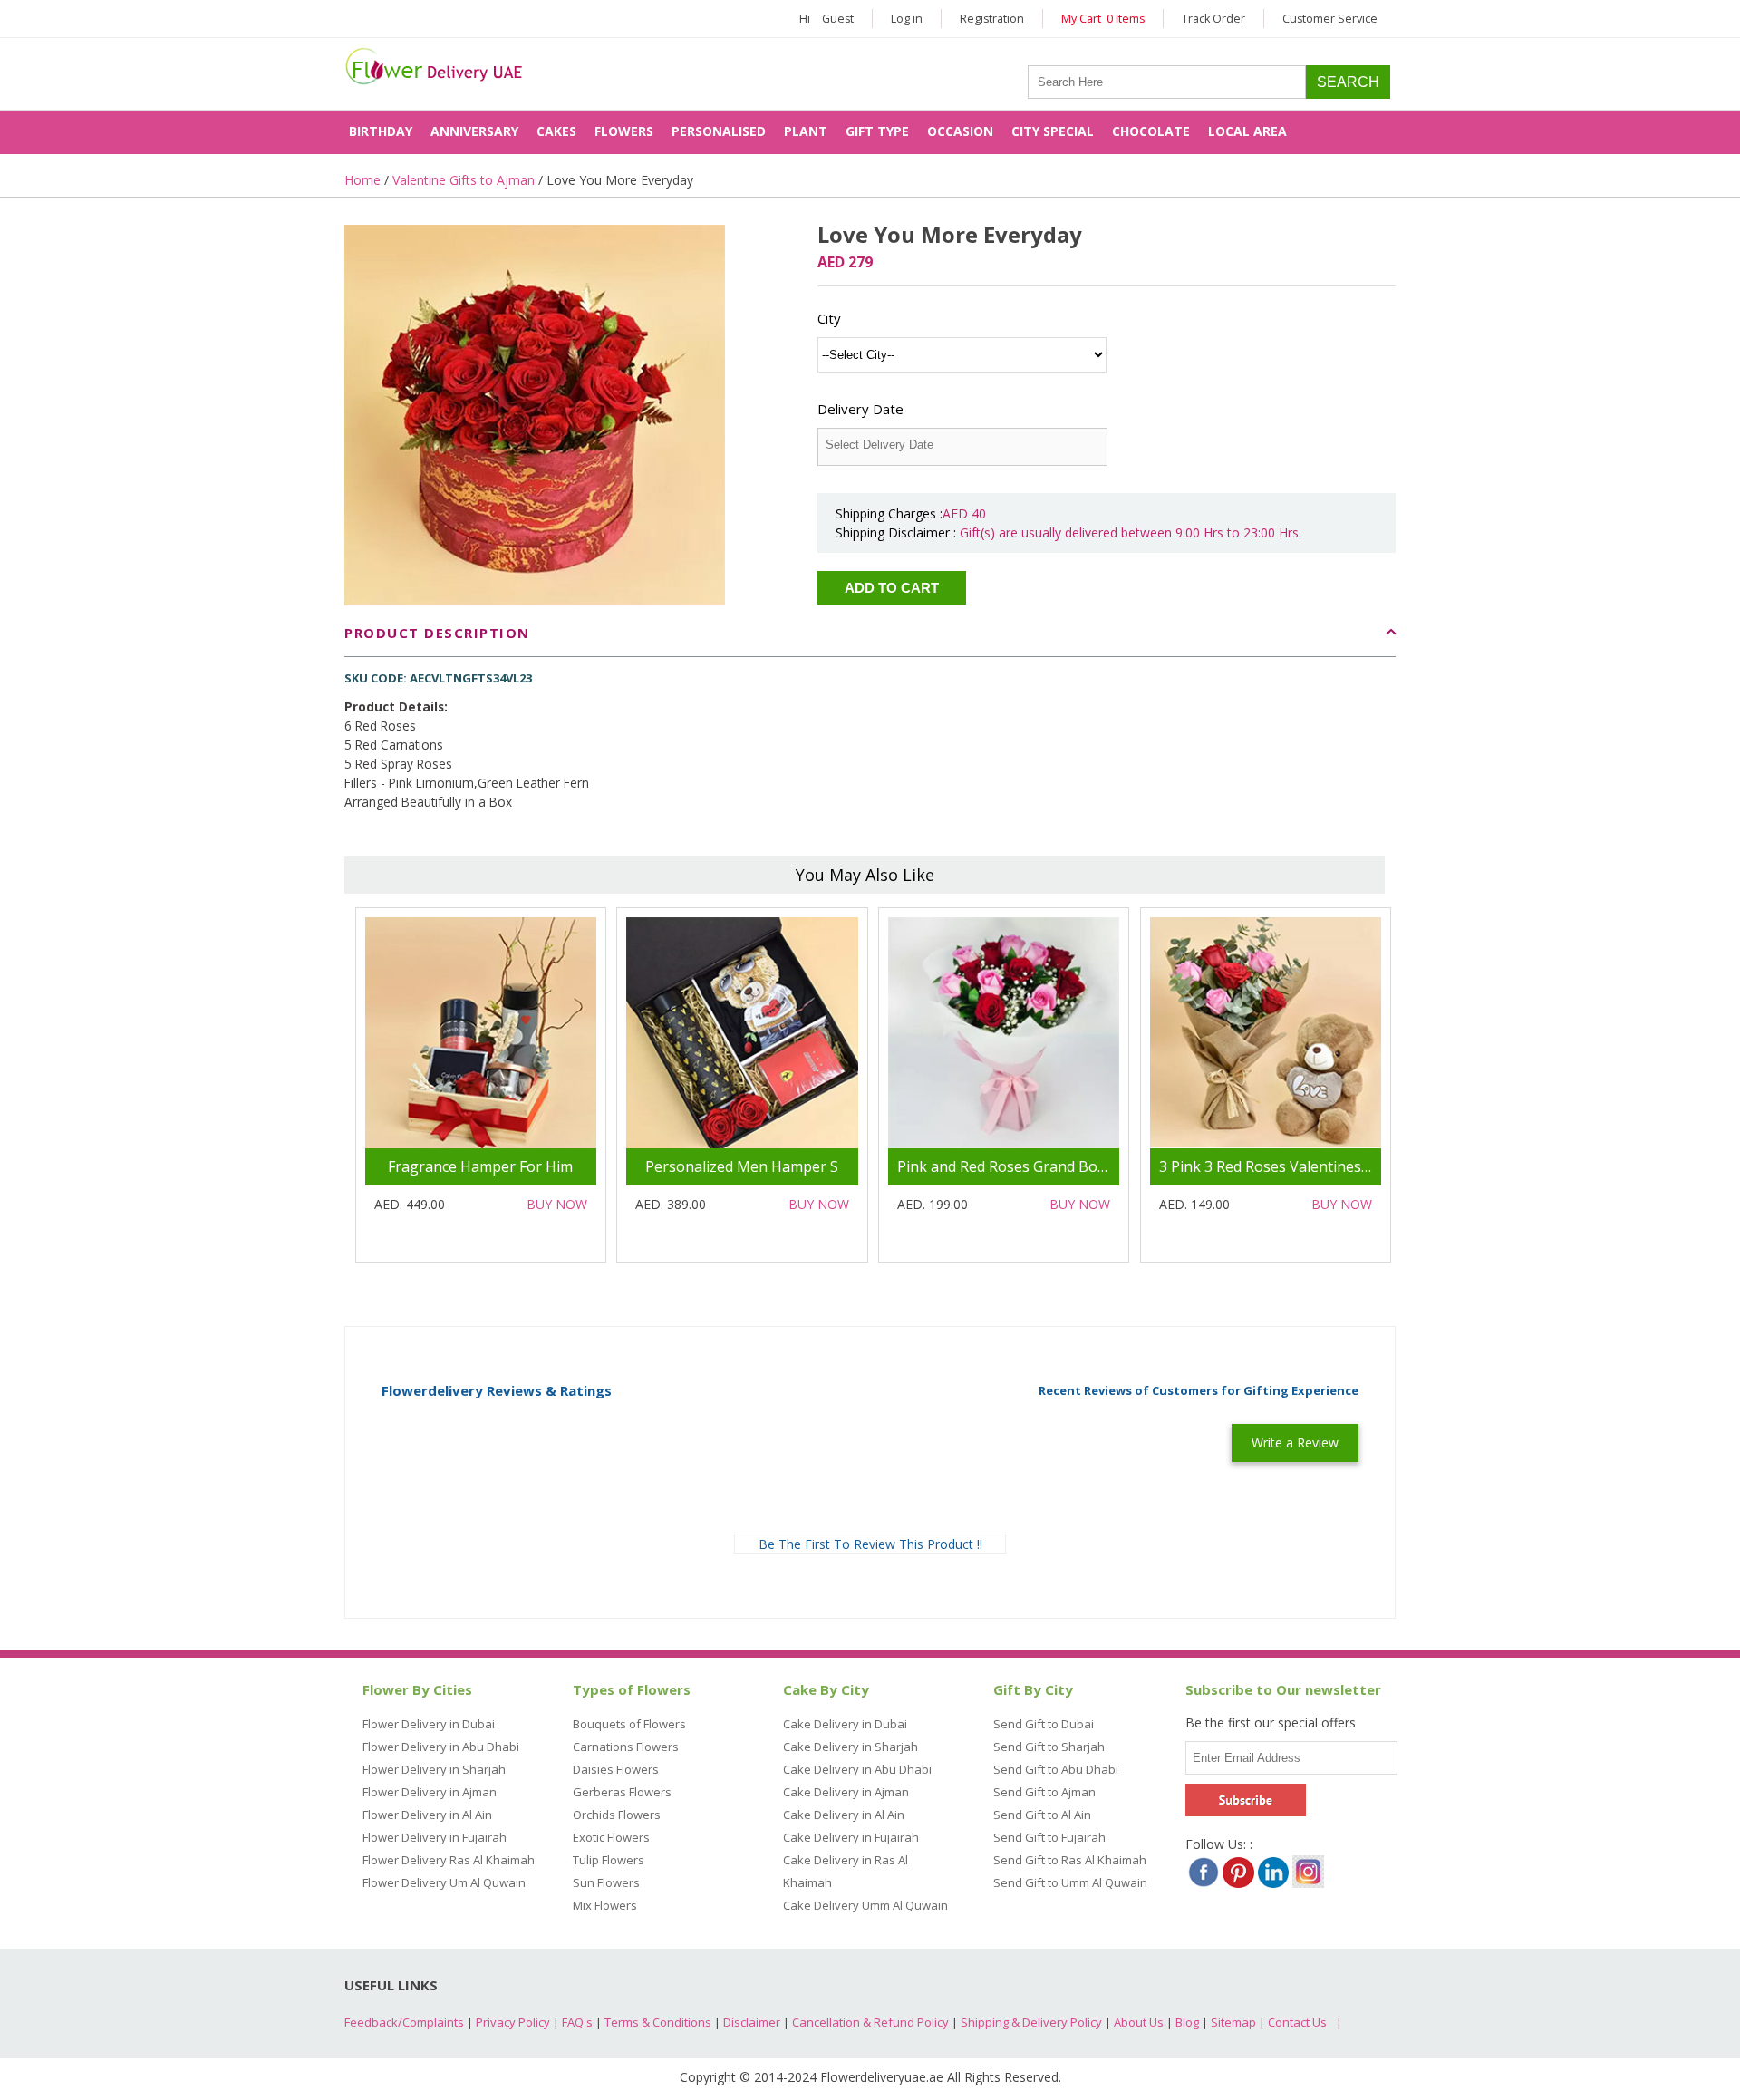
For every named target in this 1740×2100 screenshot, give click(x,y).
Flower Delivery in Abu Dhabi (441, 1747)
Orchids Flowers (617, 1815)
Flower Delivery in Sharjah (434, 1769)
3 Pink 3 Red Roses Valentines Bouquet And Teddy (1329, 1166)
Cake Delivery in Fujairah (851, 1837)
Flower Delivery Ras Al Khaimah (449, 1860)
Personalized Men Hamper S (742, 1166)
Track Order (1213, 19)
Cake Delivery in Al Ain (844, 1815)
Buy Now (557, 1204)
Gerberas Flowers (622, 1792)
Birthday (381, 131)
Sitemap (1233, 2022)
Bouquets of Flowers (629, 1724)
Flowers (624, 131)
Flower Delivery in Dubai (429, 1724)
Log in (907, 19)
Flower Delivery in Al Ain (427, 1815)
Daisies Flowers (616, 1769)
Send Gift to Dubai (1044, 1724)
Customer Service (1330, 19)
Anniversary (474, 131)
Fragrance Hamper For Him (480, 1166)
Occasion (960, 131)
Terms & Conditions (658, 2022)
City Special (1053, 131)
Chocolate (1151, 131)
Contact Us (1297, 2022)
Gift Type (877, 131)
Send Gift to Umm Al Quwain (1070, 1882)
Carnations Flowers (626, 1747)
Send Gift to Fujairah (1049, 1837)
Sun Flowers (606, 1882)
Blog (1187, 2022)
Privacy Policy (513, 2022)
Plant (806, 131)
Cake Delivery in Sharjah (851, 1747)
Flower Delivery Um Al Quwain (444, 1882)
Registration (992, 19)
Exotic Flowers (611, 1837)
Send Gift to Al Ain (1042, 1815)
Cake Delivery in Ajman (846, 1792)
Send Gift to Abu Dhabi (1056, 1769)
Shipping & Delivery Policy (1031, 2022)
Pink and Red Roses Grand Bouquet (1017, 1166)
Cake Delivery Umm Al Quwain (865, 1905)
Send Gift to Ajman (1044, 1792)
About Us (1139, 2022)
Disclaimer (752, 2022)
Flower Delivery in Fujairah (435, 1837)
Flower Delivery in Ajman (430, 1792)
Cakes (556, 131)
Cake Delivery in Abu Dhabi (857, 1769)
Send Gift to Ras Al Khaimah (1070, 1860)
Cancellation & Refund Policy (870, 2022)
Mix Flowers (605, 1905)
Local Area (1247, 131)
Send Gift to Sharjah (1049, 1747)
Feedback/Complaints (404, 2022)
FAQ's (577, 2022)
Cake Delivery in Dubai (845, 1724)
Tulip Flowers (609, 1860)
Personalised (719, 131)
